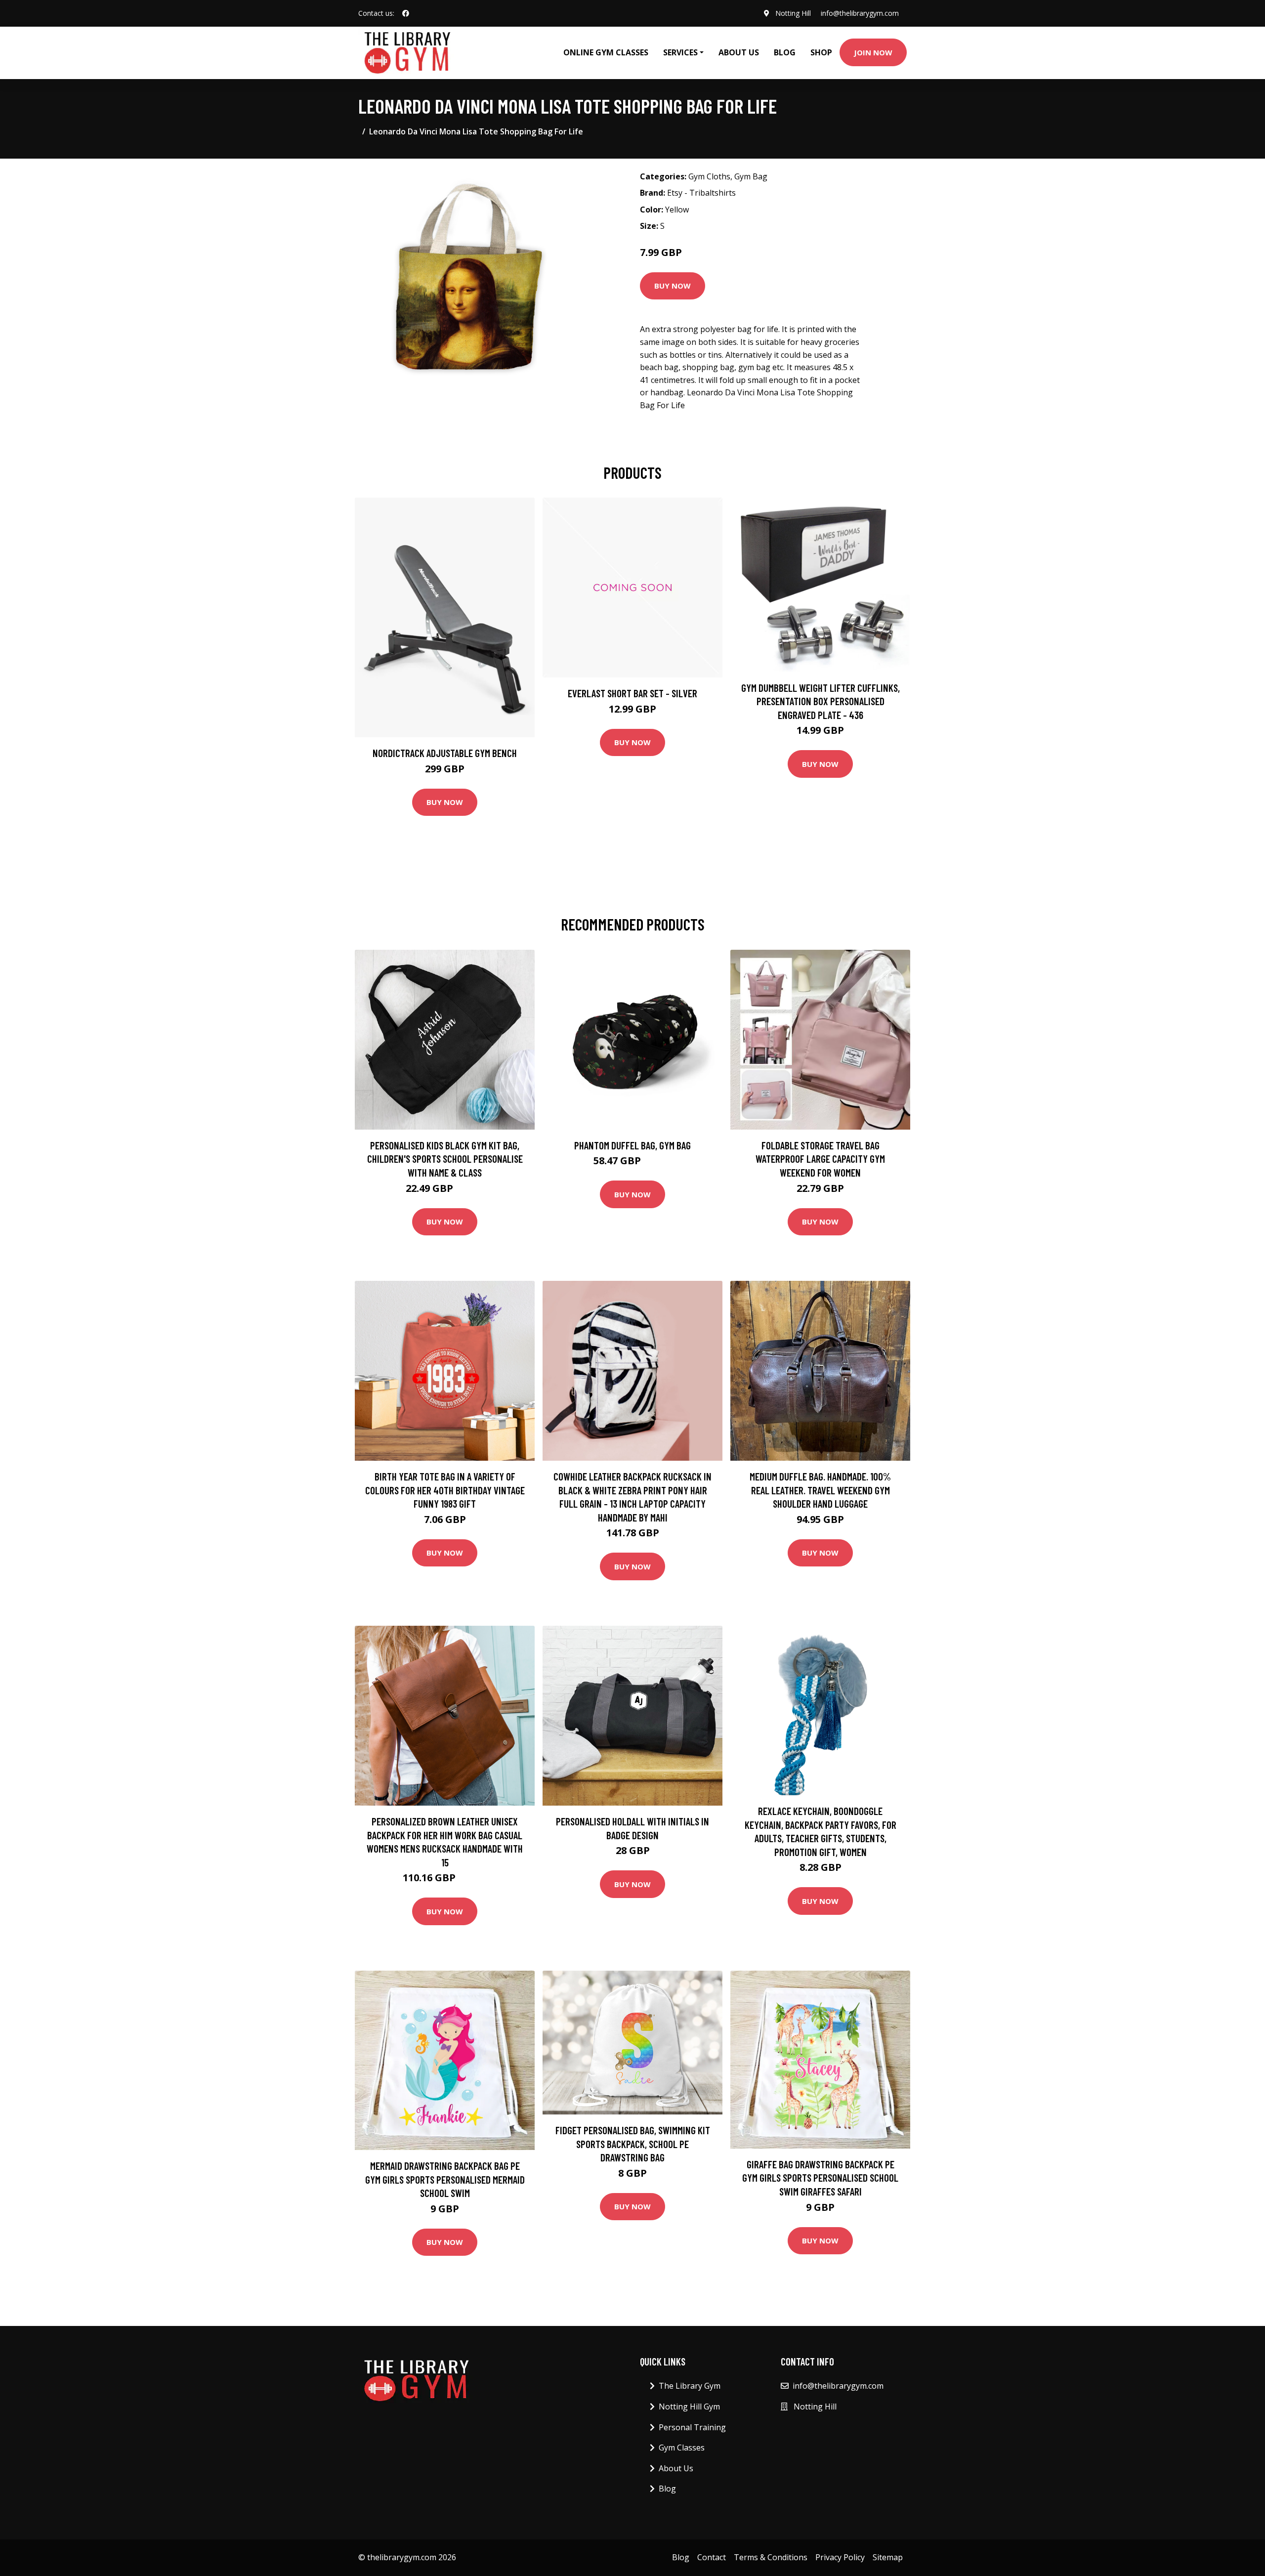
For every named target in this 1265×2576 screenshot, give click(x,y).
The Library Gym (690, 2386)
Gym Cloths (709, 176)
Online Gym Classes (606, 52)
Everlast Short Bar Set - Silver (632, 693)
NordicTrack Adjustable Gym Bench (445, 753)
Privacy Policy (840, 2557)
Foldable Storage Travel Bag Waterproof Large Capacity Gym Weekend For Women (820, 1159)
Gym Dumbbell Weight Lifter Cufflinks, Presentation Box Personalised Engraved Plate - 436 (821, 701)
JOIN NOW (873, 52)
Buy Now (673, 286)
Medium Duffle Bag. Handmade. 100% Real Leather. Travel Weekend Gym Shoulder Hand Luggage (820, 1490)
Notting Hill (793, 13)
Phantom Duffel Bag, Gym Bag (632, 1145)
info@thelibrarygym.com (860, 13)
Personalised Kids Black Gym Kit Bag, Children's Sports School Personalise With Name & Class (445, 1159)
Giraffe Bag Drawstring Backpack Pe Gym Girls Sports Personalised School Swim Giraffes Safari (820, 2178)
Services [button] (680, 52)
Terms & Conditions (771, 2557)
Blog (785, 52)
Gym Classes (682, 2448)
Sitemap (888, 2557)
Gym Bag (751, 176)
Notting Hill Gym (689, 2407)
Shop (821, 52)
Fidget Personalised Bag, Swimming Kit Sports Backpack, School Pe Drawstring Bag (633, 2144)
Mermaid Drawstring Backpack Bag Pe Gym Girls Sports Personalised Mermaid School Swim (445, 2179)
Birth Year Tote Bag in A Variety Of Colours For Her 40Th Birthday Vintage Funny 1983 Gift (445, 1490)
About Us (739, 52)
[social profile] (406, 13)
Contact (712, 2557)
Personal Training (692, 2427)
